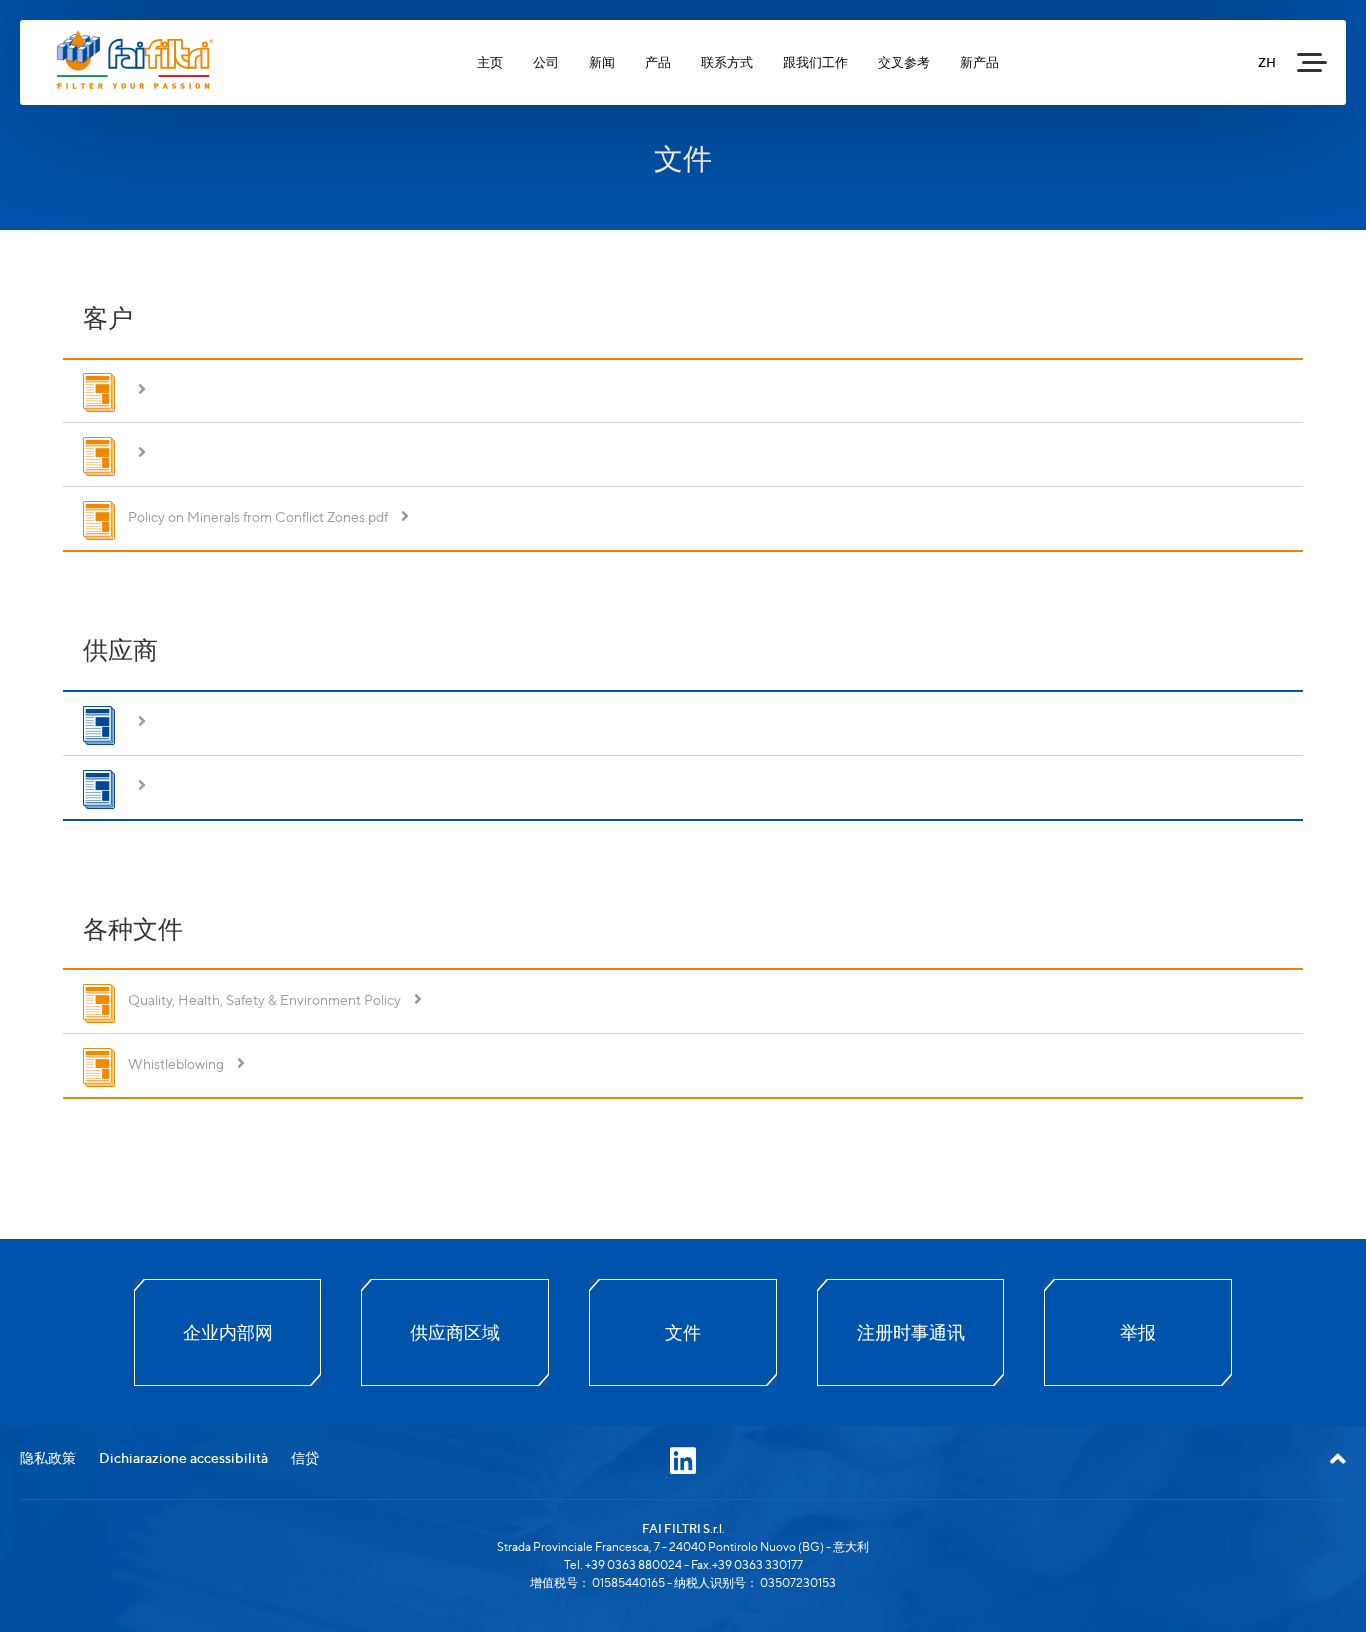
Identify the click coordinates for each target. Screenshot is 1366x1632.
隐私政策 (48, 1457)
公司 (546, 62)
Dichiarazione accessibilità (183, 1457)
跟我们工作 (815, 62)
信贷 (305, 1457)
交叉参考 (904, 62)
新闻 (602, 62)
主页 (490, 62)
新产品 (979, 62)
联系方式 (727, 62)
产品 (658, 62)
